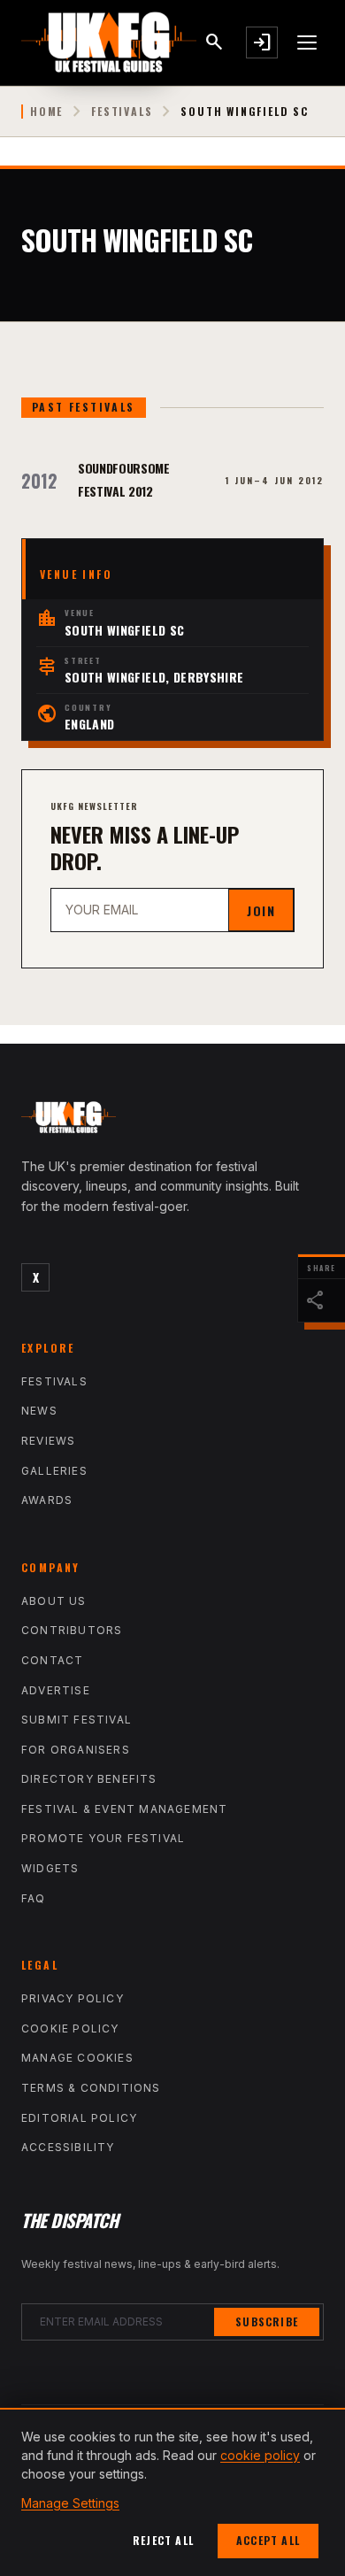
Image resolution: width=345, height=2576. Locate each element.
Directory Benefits (89, 1779)
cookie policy (260, 2455)
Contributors (72, 1630)
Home (46, 112)
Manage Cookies (77, 2058)
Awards (47, 1500)
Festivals (122, 112)
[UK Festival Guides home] (172, 1122)
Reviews (48, 1441)
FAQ (34, 1898)
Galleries (54, 1471)
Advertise (56, 1690)
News (39, 1411)
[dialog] (172, 2492)
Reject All (163, 2540)
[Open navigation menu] (308, 42)
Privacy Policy (73, 1998)
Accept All (268, 2540)
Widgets (50, 1868)
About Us (54, 1601)
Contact (52, 1660)
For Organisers (76, 1750)
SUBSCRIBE (267, 2321)
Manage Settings (70, 2503)
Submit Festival (77, 1720)
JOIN (261, 910)
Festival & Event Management (124, 1809)
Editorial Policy (79, 2118)
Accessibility (68, 2147)
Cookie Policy (70, 2028)
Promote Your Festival (103, 1838)
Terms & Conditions (91, 2088)
